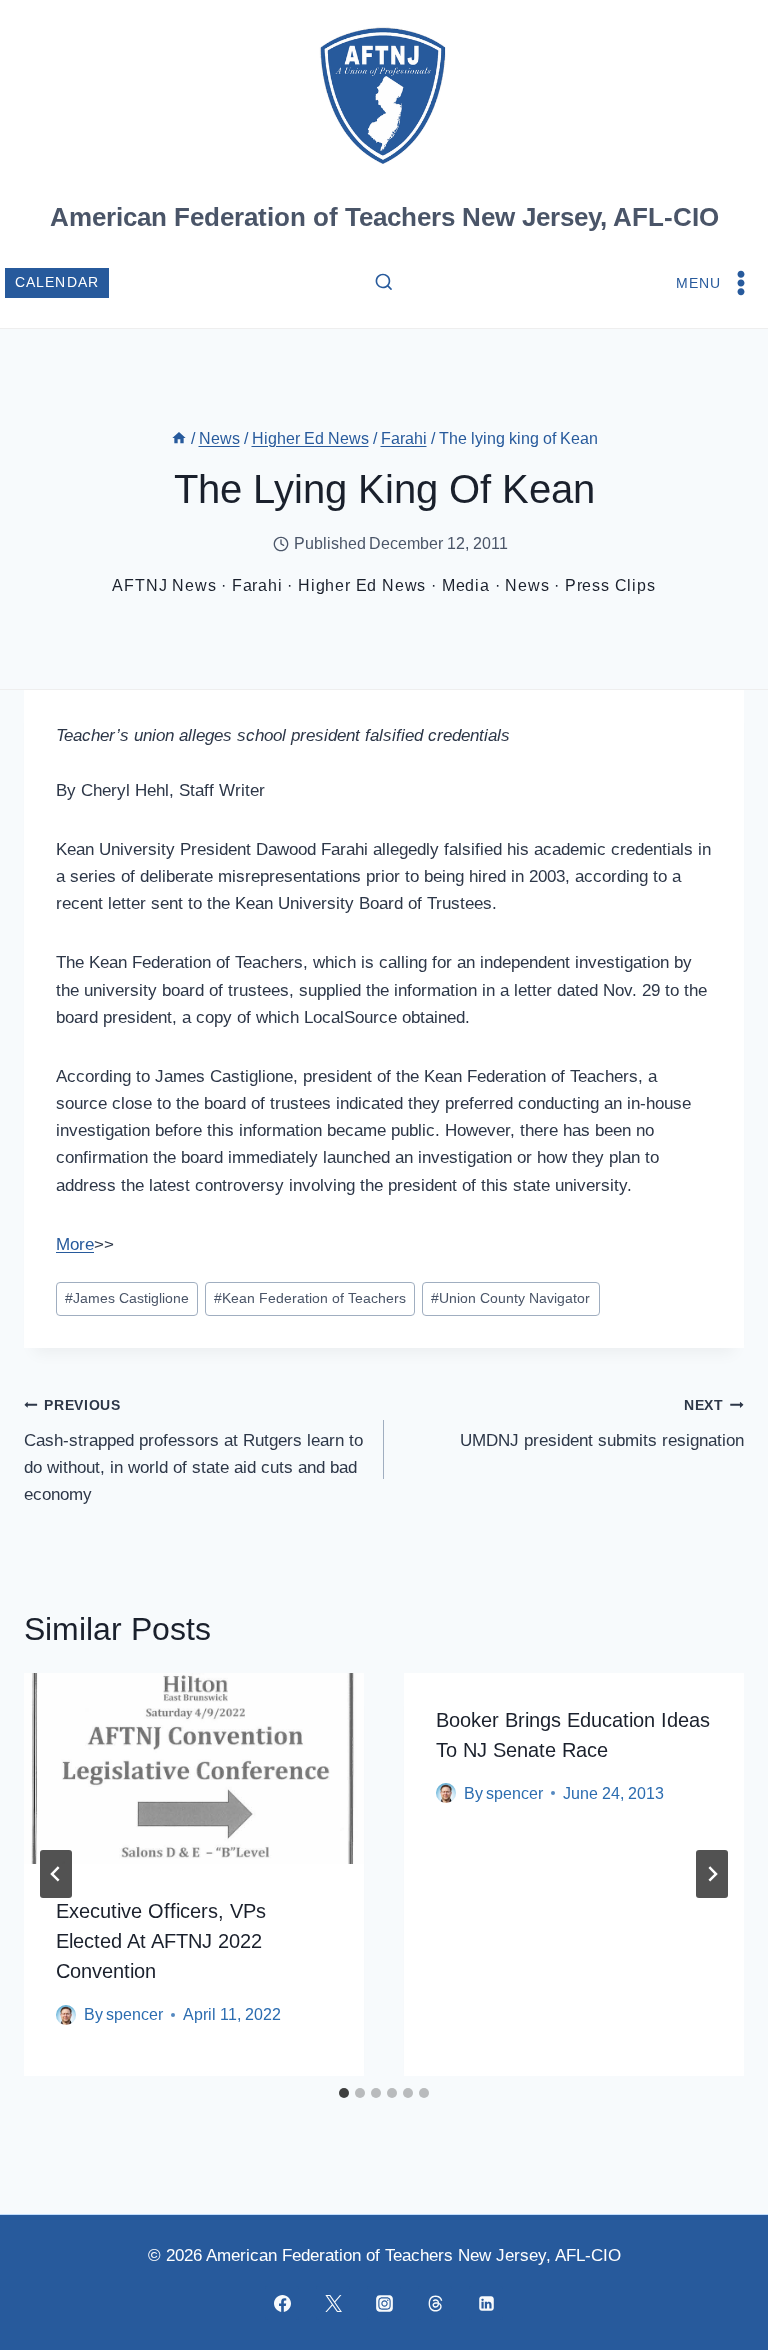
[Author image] (66, 2015)
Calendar (57, 282)
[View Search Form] (384, 283)
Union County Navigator (510, 1298)
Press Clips (610, 585)
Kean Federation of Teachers (310, 1298)
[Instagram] (384, 2303)
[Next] (712, 1874)
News (527, 585)
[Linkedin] (486, 2303)
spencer (134, 2014)
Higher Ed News (362, 585)
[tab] (344, 2093)
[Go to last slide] (56, 1874)
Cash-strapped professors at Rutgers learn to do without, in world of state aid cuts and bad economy (193, 1451)
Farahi (257, 585)
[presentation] (194, 1768)
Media (466, 585)
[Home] (179, 438)
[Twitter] (333, 2303)
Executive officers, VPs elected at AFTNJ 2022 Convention (161, 1941)
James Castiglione (127, 1298)
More (75, 1244)
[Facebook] (282, 2303)
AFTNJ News (164, 585)
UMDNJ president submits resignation (602, 1424)
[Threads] (435, 2303)
